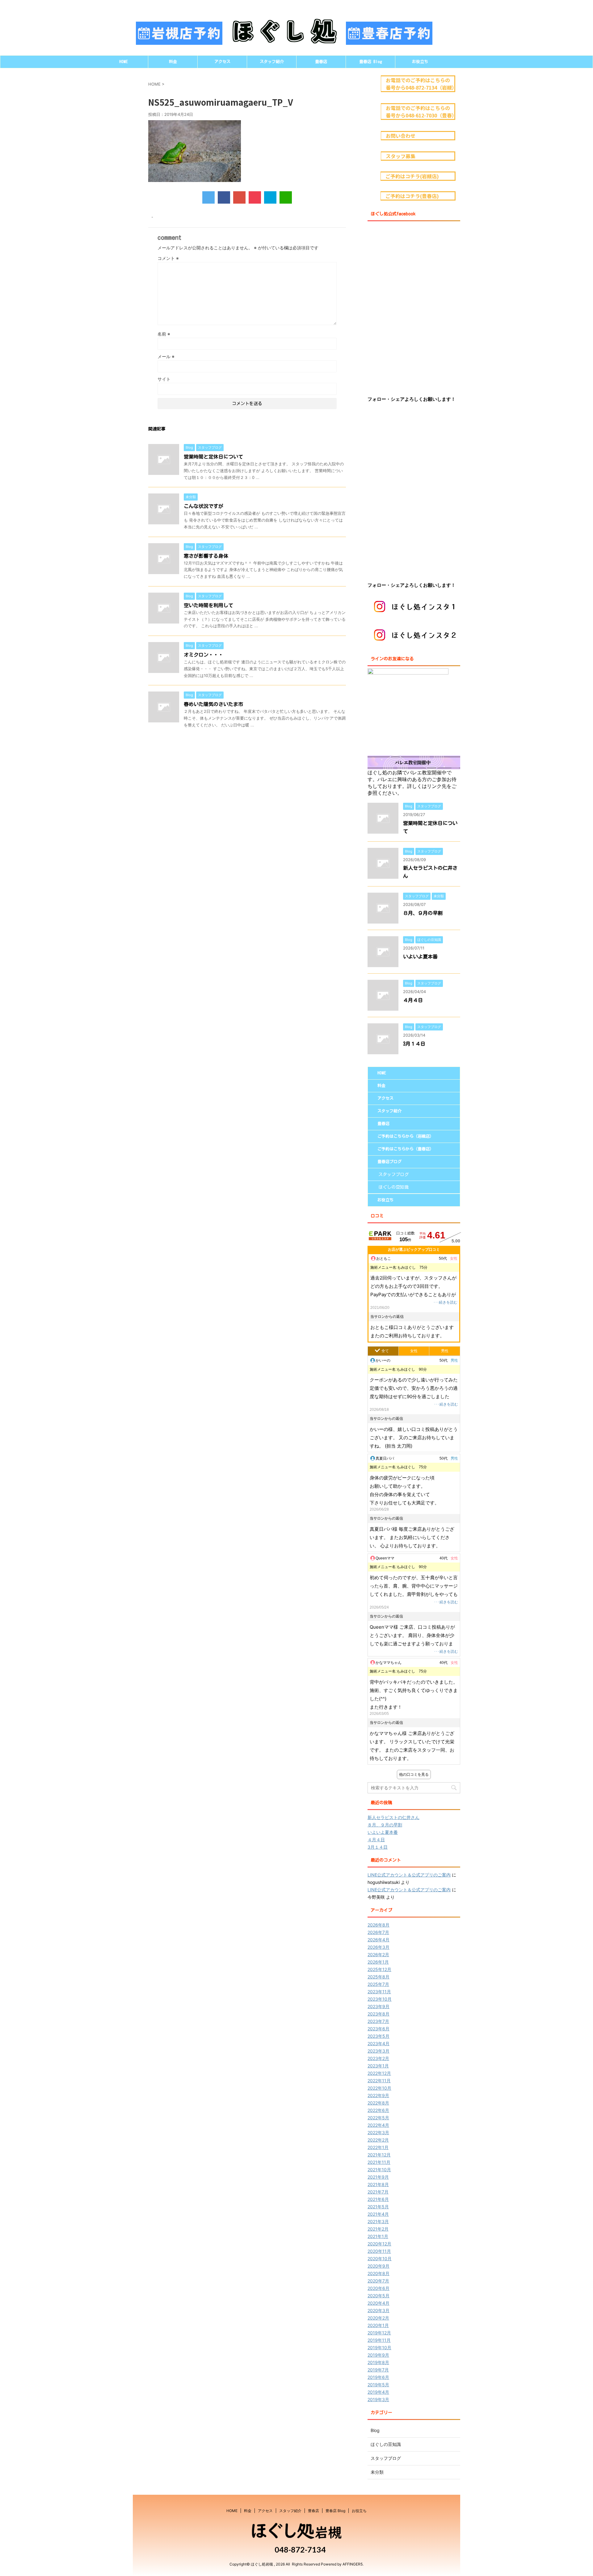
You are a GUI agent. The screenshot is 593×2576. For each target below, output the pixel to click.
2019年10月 (379, 2348)
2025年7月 (378, 1984)
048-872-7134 (299, 2549)
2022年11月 (379, 2081)
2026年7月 (378, 1932)
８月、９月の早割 (423, 913)
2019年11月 (379, 2340)
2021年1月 (378, 2236)
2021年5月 (378, 2207)
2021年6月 (378, 2199)
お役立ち (420, 62)
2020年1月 (378, 2325)
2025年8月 (379, 1977)
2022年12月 (379, 2073)
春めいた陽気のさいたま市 (213, 704)
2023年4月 (379, 2043)
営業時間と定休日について (213, 457)
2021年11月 (379, 2162)
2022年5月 (378, 2118)
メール (166, 356)
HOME (124, 62)
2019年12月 (379, 2333)
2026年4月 (379, 1940)
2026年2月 (378, 1954)
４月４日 (413, 1000)
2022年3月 (378, 2132)
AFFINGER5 (353, 2564)
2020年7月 (378, 2281)
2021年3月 (378, 2221)
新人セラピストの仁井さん (393, 1817)
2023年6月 (379, 2029)
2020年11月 (379, 2251)
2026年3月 (379, 1947)
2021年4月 (378, 2214)
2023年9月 (379, 2006)
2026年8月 (379, 1925)
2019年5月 (378, 2385)
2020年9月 (379, 2266)
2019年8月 (378, 2362)
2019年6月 (378, 2377)
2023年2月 (378, 2058)
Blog (375, 2430)
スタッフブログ (393, 1174)
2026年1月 (378, 1962)
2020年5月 (379, 2296)
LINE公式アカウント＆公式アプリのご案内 (409, 1875)
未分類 (377, 2472)
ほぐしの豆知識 (393, 1187)
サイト (164, 379)
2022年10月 (379, 2088)
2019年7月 (378, 2370)
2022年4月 (378, 2125)
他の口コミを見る (414, 1774)
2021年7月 (378, 2192)
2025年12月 (379, 1969)
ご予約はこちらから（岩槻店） (406, 1136)
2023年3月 (379, 2051)
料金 (173, 62)
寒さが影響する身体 (206, 556)
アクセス (222, 62)
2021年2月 (378, 2229)
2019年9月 (378, 2355)
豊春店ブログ (389, 1162)
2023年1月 (378, 2066)
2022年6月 (378, 2110)
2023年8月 (379, 2014)
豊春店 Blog (371, 62)
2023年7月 (378, 2021)
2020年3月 (379, 2310)
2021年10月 (379, 2170)
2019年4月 (378, 2392)
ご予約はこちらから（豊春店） (406, 1149)
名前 (164, 334)
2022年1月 (378, 2147)
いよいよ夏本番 (420, 957)
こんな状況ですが (204, 506)
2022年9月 (378, 2095)
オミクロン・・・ (204, 655)
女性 (414, 1351)
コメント (168, 258)
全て (385, 1351)
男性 (445, 1351)
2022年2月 (378, 2140)
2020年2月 (378, 2318)
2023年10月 (380, 1999)
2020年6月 (379, 2288)
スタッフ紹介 (272, 62)
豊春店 (321, 62)
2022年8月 (378, 2103)
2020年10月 (380, 2259)
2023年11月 (379, 1992)
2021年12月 (379, 2155)
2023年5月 (379, 2036)
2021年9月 (378, 2177)
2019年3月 (378, 2399)
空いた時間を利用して (208, 605)
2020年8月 (379, 2273)
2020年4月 (379, 2303)
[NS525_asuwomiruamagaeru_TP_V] (270, 197)
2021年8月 (378, 2184)
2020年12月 (379, 2244)
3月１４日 (414, 1044)
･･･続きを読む (445, 1302)
